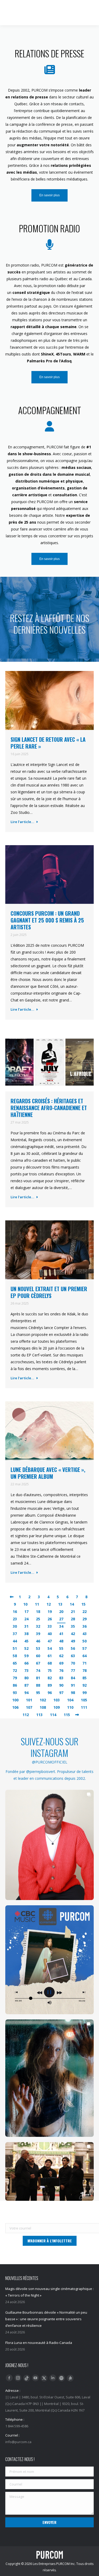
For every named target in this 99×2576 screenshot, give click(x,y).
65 (15, 1663)
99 (84, 1693)
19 (50, 1612)
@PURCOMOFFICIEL (50, 1762)
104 (70, 1700)
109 (56, 1707)
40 (50, 1634)
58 (15, 1656)
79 (15, 1678)
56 (73, 1648)
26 (50, 1619)
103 (56, 1700)
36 (84, 1626)
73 (26, 1670)
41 (61, 1634)
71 (84, 1663)
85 (84, 1678)
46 (38, 1641)
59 (26, 1656)
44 (15, 1641)
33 (50, 1626)
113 (39, 1715)
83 (61, 1678)
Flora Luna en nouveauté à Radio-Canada (39, 2343)
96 (50, 1693)
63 (73, 1656)
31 (26, 1626)
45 (26, 1641)
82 (50, 1678)
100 (15, 1700)
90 (61, 1685)
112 (26, 1715)
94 (26, 1693)
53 (38, 1648)
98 (73, 1693)
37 (15, 1634)
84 (73, 1678)
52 (26, 1648)
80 (26, 1678)
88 (38, 1685)
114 (53, 1715)
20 (61, 1612)
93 (15, 1693)
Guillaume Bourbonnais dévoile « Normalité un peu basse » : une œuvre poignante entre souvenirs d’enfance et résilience (46, 2319)
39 (38, 1634)
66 (26, 1663)
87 (26, 1685)
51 (15, 1648)
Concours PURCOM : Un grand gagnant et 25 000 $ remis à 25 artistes (47, 920)
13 (60, 1604)
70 (73, 1663)
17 (26, 1612)
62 (61, 1656)
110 (70, 1707)
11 (37, 1604)
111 (84, 1707)
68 (50, 1663)
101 (29, 1700)
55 (61, 1648)
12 (49, 1604)
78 (84, 1670)
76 (61, 1670)
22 (84, 1612)
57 (84, 1648)
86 (15, 1685)
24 (26, 1619)
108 (43, 1707)
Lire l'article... (22, 822)
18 (38, 1612)
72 (15, 1670)
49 (73, 1641)
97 (61, 1693)
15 (83, 1604)
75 (50, 1670)
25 (38, 1619)
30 (15, 1626)
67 (38, 1663)
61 (50, 1656)
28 (73, 1619)
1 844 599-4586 (52, 5)
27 (61, 1619)
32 (38, 1626)
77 (73, 1670)
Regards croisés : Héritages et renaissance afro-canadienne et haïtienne (49, 1108)
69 (61, 1663)
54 (50, 1648)
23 (15, 1619)
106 (15, 1707)
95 (38, 1693)
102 (43, 1700)
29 (84, 1619)
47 (50, 1641)
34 (61, 1626)
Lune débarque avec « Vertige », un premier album (48, 1473)
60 (38, 1656)
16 (15, 1612)
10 (25, 1604)
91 (73, 1685)
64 (84, 1656)
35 (73, 1626)
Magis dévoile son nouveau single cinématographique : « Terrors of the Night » (49, 2292)
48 (61, 1641)
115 (67, 1715)
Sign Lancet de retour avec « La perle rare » (48, 743)
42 (73, 1634)
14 (72, 1604)
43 (84, 1634)
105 (84, 1700)
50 (84, 1641)
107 (29, 1707)
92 (84, 1685)
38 (26, 1634)
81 (38, 1678)
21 (73, 1612)
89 (50, 1685)
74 (38, 1670)
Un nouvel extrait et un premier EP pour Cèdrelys (49, 1292)
